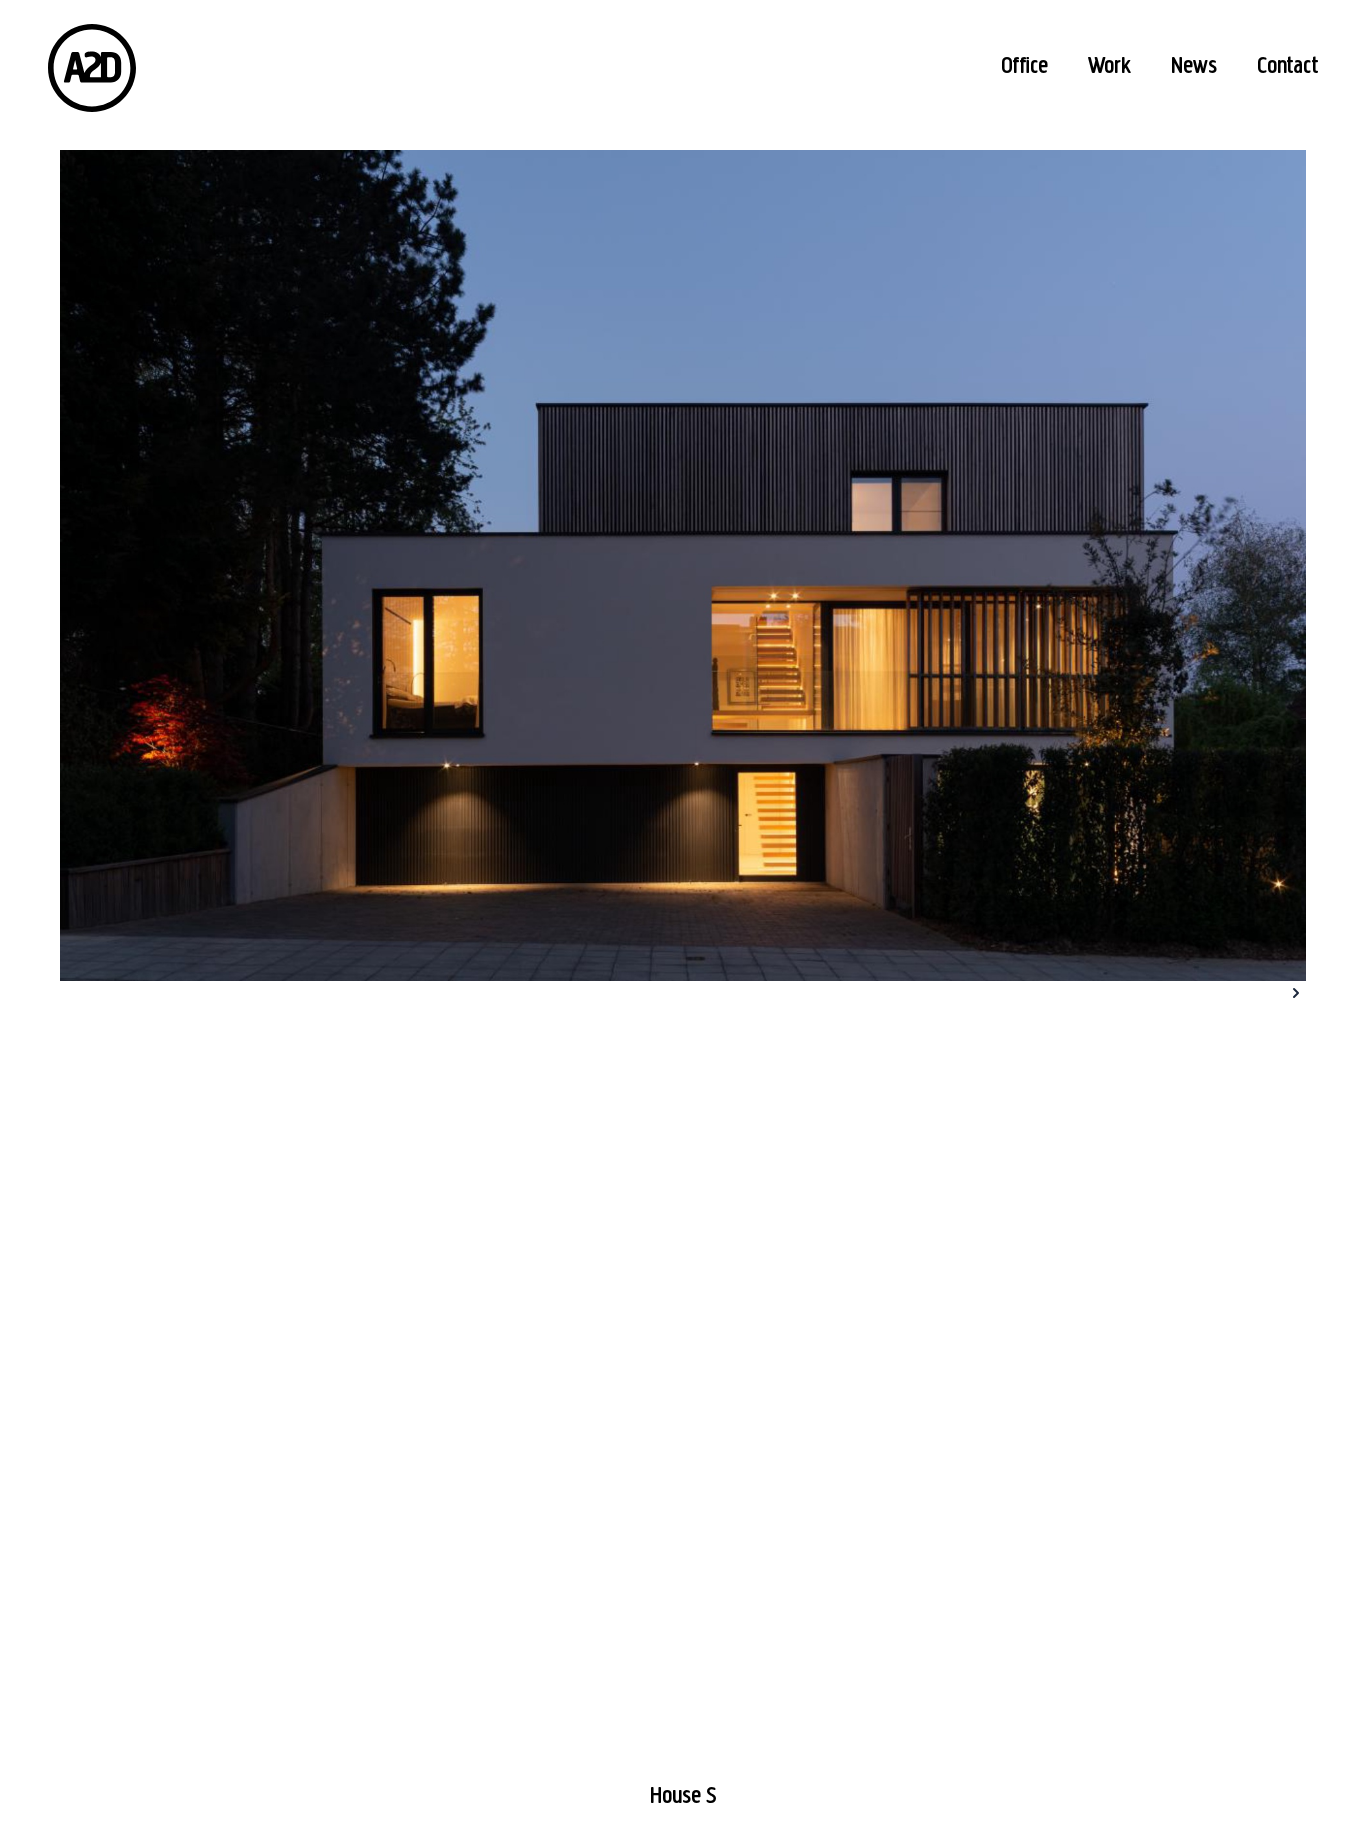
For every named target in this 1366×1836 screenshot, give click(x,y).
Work (1109, 67)
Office (1024, 67)
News (1194, 67)
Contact (1287, 67)
